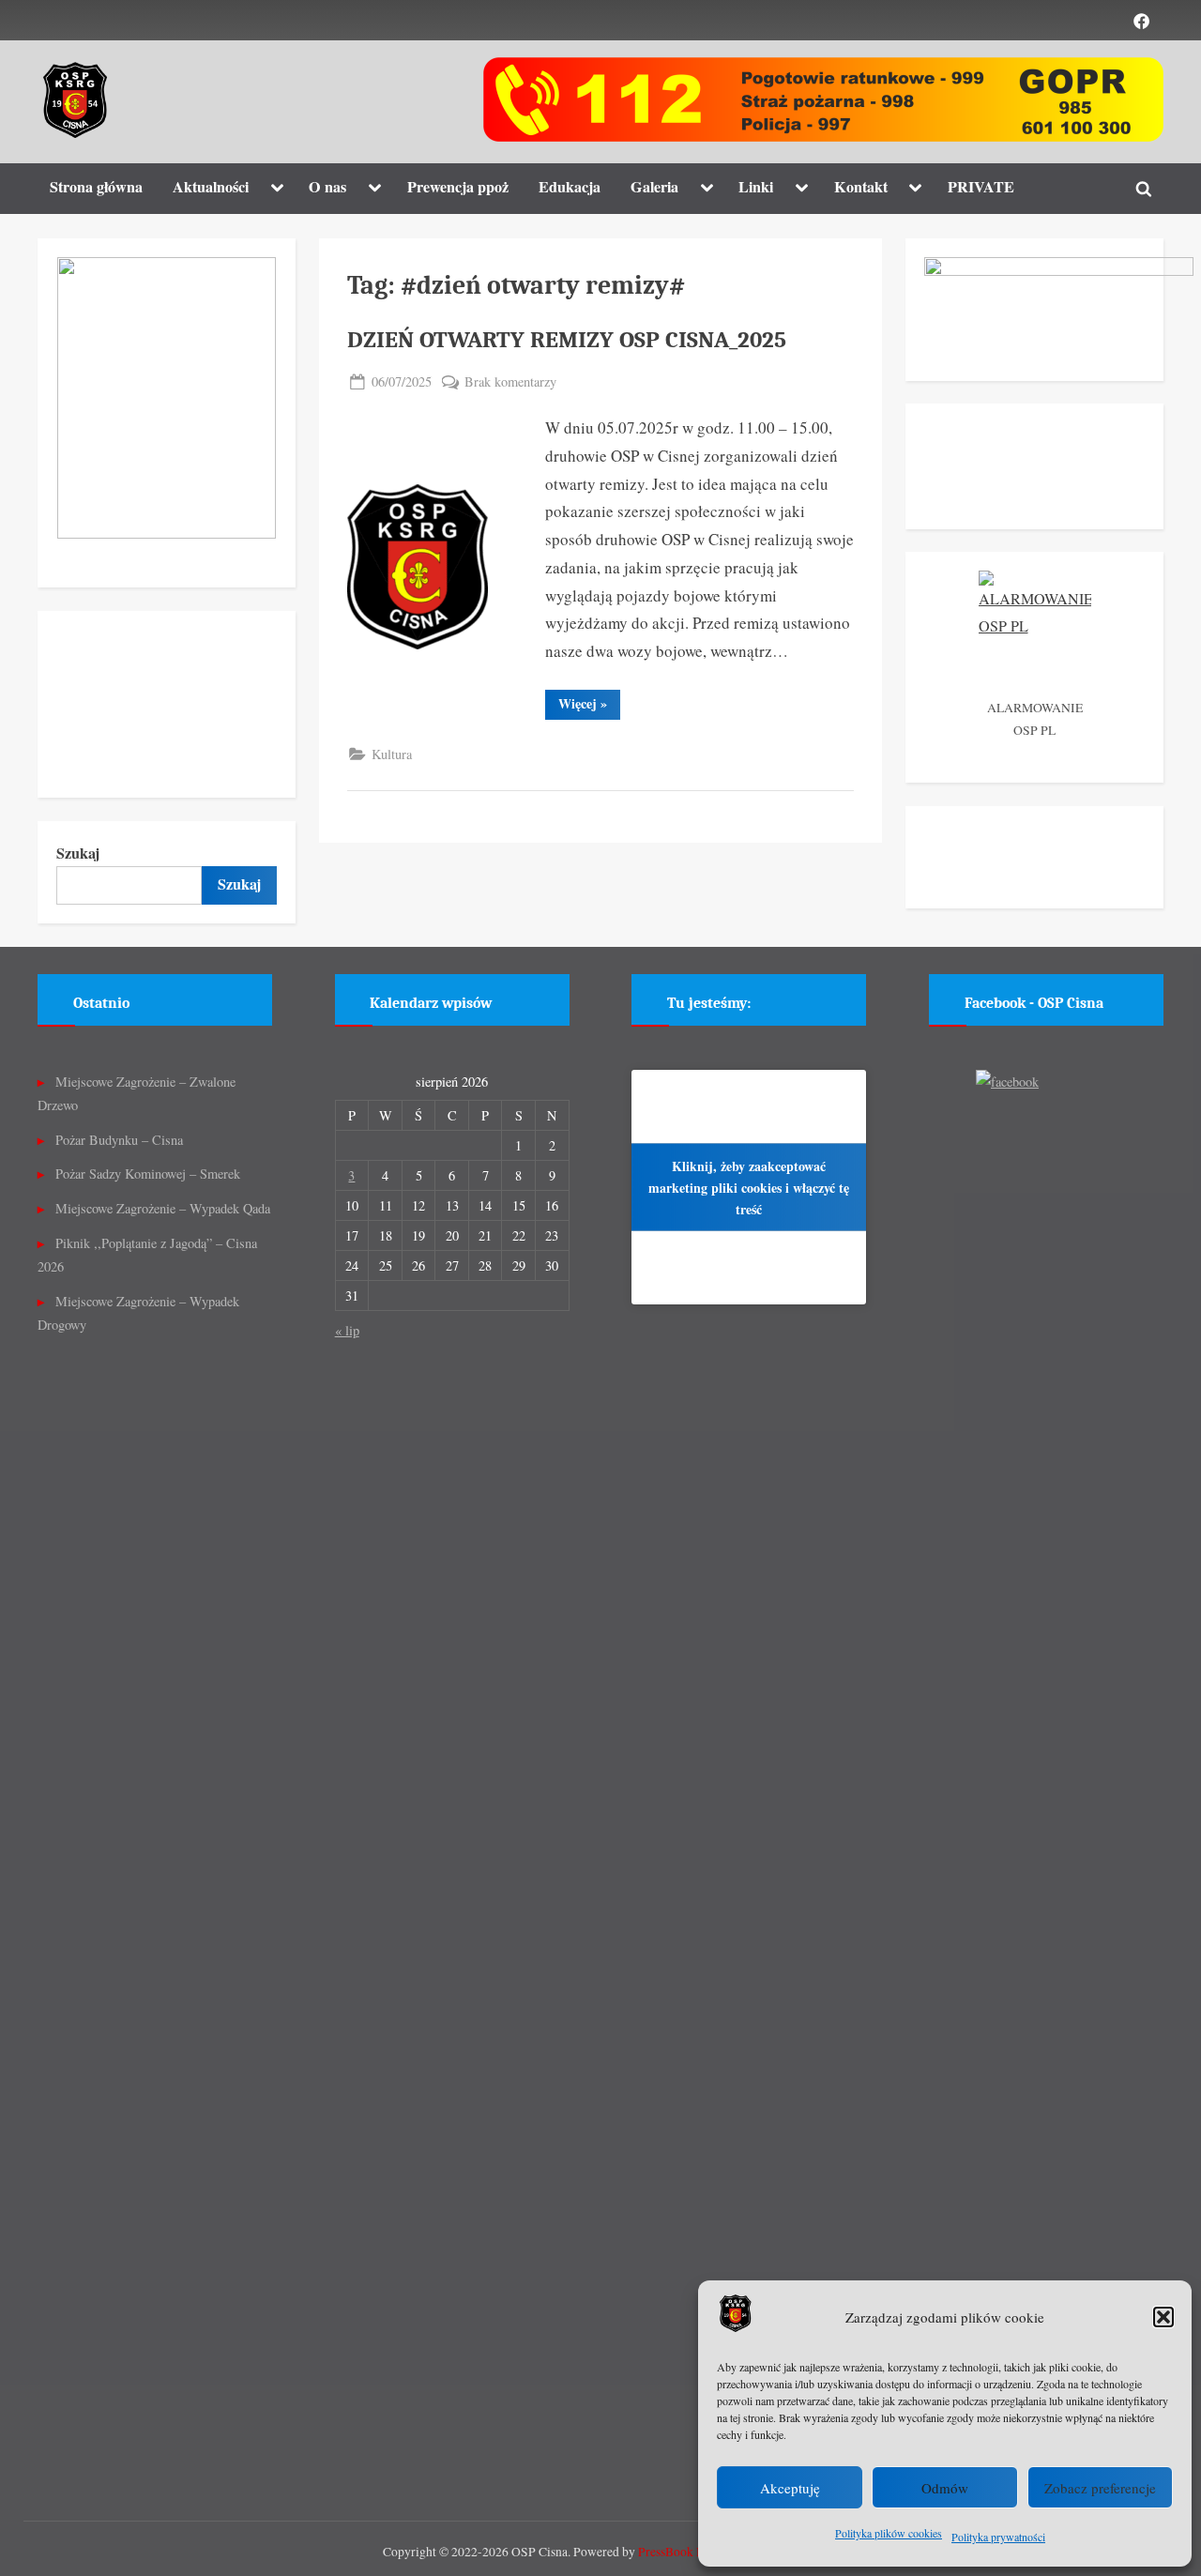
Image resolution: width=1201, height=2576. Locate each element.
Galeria (654, 187)
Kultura (392, 754)
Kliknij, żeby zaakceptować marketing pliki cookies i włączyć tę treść (749, 1187)
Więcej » (589, 706)
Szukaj (78, 853)
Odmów (945, 2488)
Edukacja (570, 187)
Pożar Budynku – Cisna (119, 1140)
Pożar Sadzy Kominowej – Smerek (148, 1174)
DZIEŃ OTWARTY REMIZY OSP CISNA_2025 (567, 340)
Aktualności (211, 187)
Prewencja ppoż (458, 187)
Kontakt (861, 187)
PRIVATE (981, 187)
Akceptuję (790, 2488)
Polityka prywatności (998, 2537)
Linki (756, 187)
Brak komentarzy (510, 382)
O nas (327, 187)
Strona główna (96, 187)
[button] (1163, 2317)
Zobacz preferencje (1100, 2488)
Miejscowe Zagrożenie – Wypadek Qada (163, 1208)
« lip (347, 1330)
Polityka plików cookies (889, 2533)
